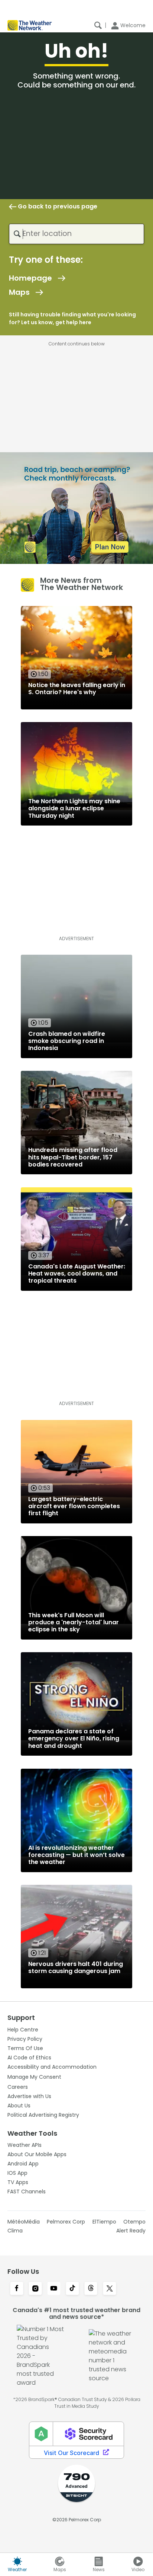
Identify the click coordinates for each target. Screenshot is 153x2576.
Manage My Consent (34, 2077)
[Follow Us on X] (110, 2289)
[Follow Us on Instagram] (35, 2289)
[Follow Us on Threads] (91, 2289)
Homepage (30, 278)
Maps (19, 292)
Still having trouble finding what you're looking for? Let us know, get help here (72, 318)
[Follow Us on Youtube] (54, 2289)
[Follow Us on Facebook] (17, 2289)
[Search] (98, 25)
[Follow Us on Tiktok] (72, 2289)
